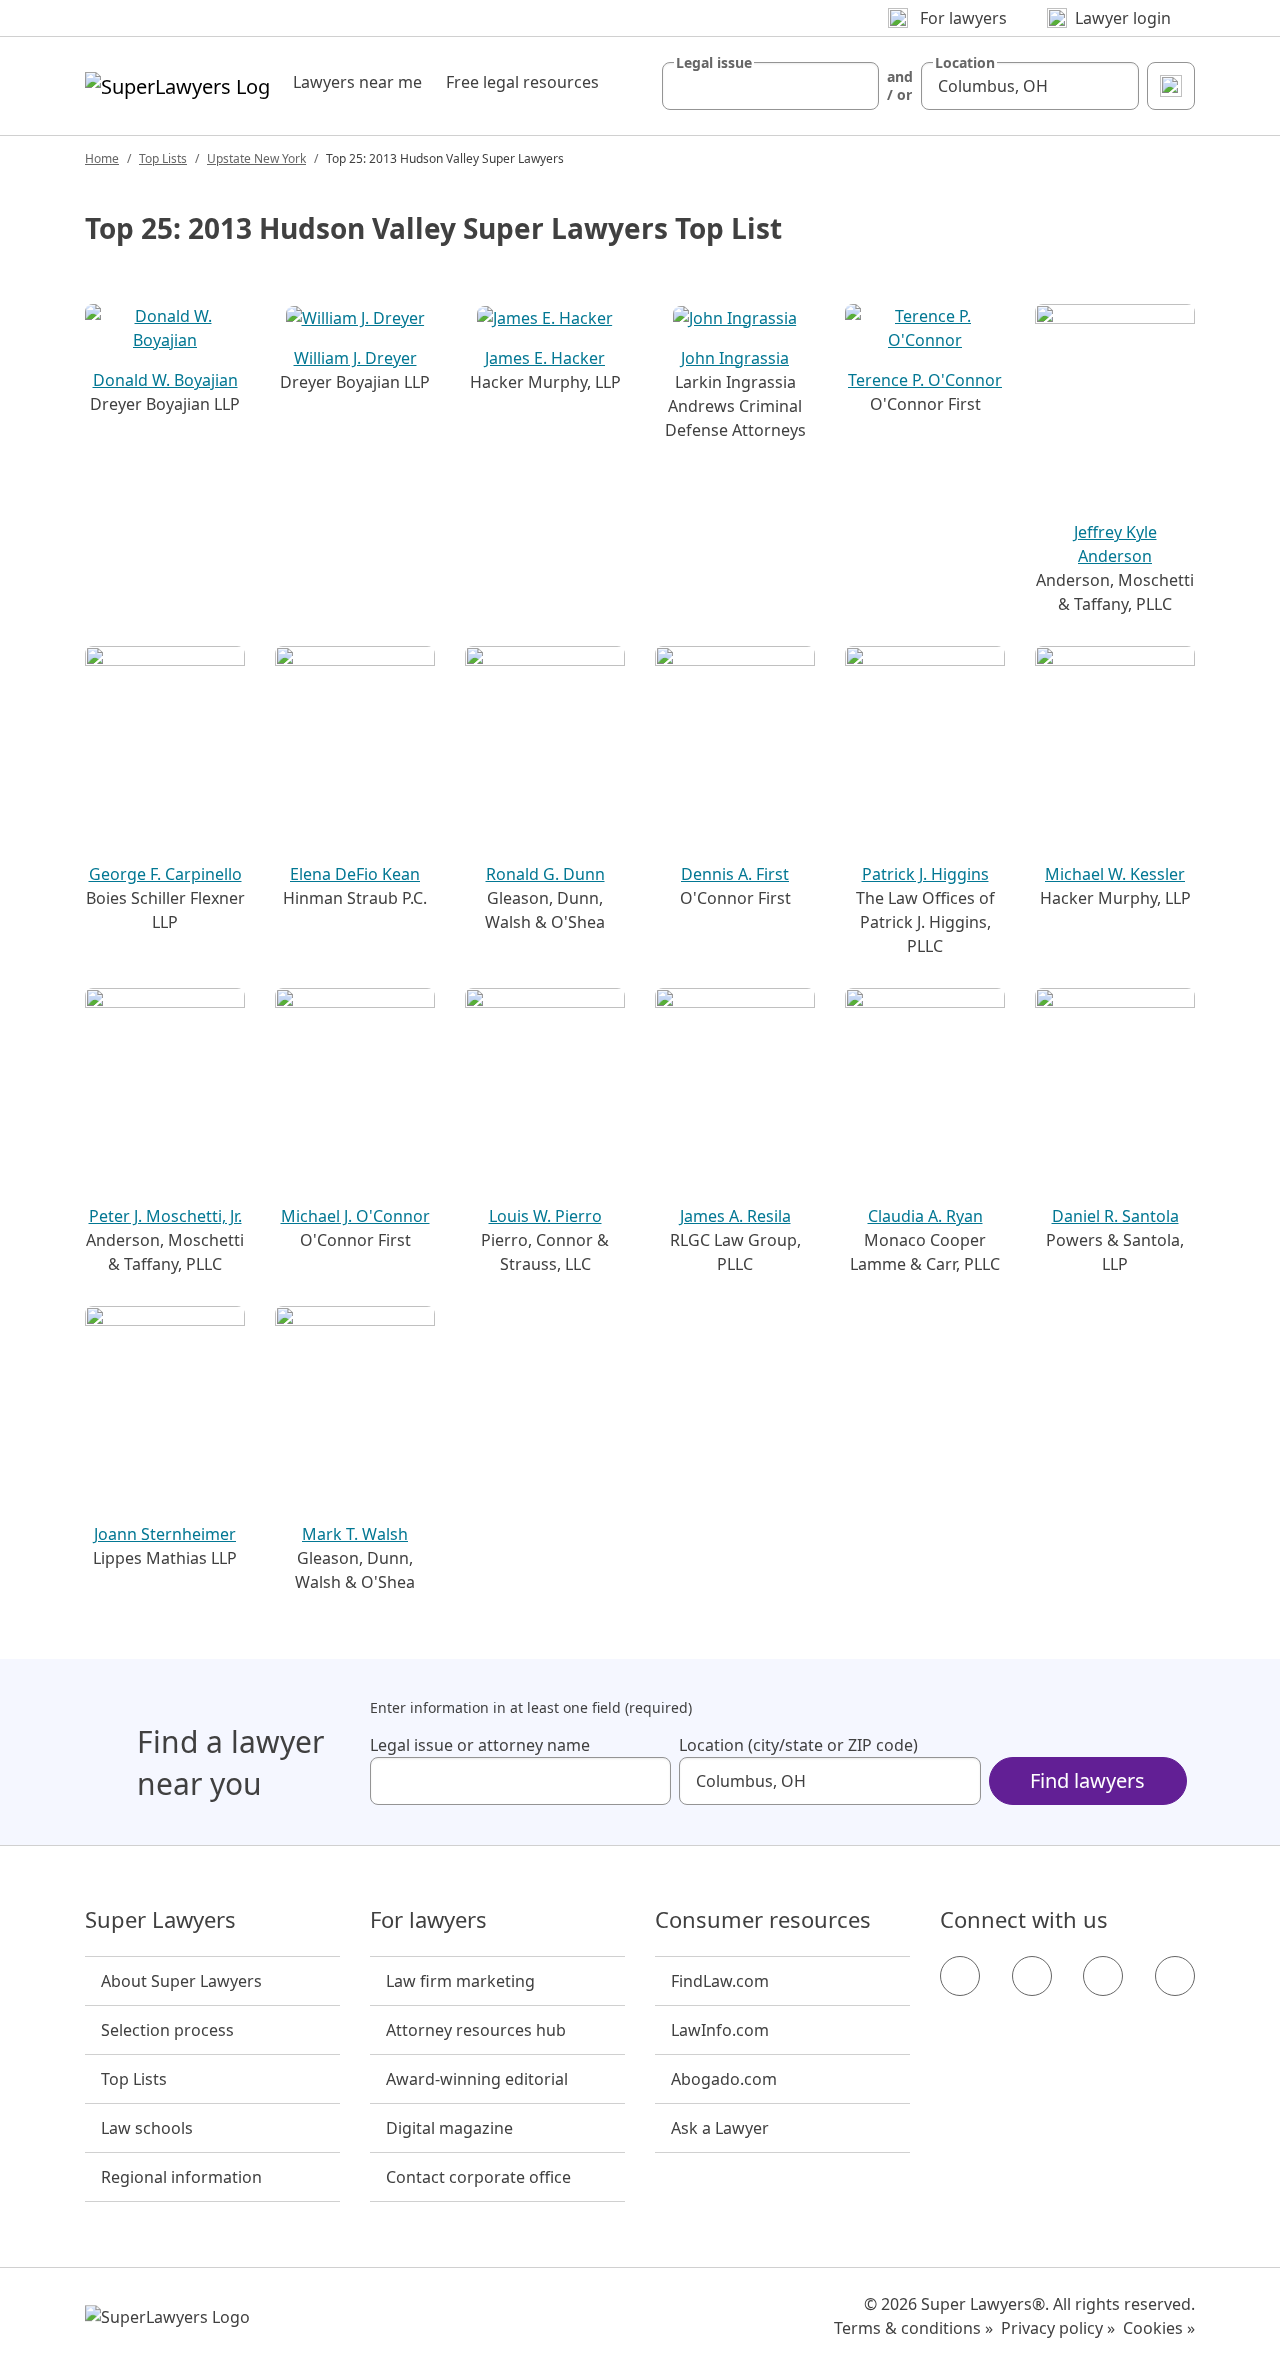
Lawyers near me (357, 82)
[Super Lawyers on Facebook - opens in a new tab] (960, 1976)
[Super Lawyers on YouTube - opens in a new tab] (1103, 1976)
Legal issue (714, 63)
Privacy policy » (1058, 2328)
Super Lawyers (160, 1920)
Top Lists (163, 158)
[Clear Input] (855, 86)
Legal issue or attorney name (480, 1745)
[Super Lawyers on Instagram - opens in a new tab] (1032, 1976)
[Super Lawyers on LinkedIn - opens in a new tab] (1175, 1976)
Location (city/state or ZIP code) (798, 1745)
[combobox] (771, 86)
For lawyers (428, 1920)
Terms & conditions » (913, 2328)
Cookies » (1159, 2328)
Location (965, 63)
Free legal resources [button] (522, 82)
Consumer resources (763, 1920)
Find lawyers (1087, 1780)
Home (102, 158)
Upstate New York (256, 158)
